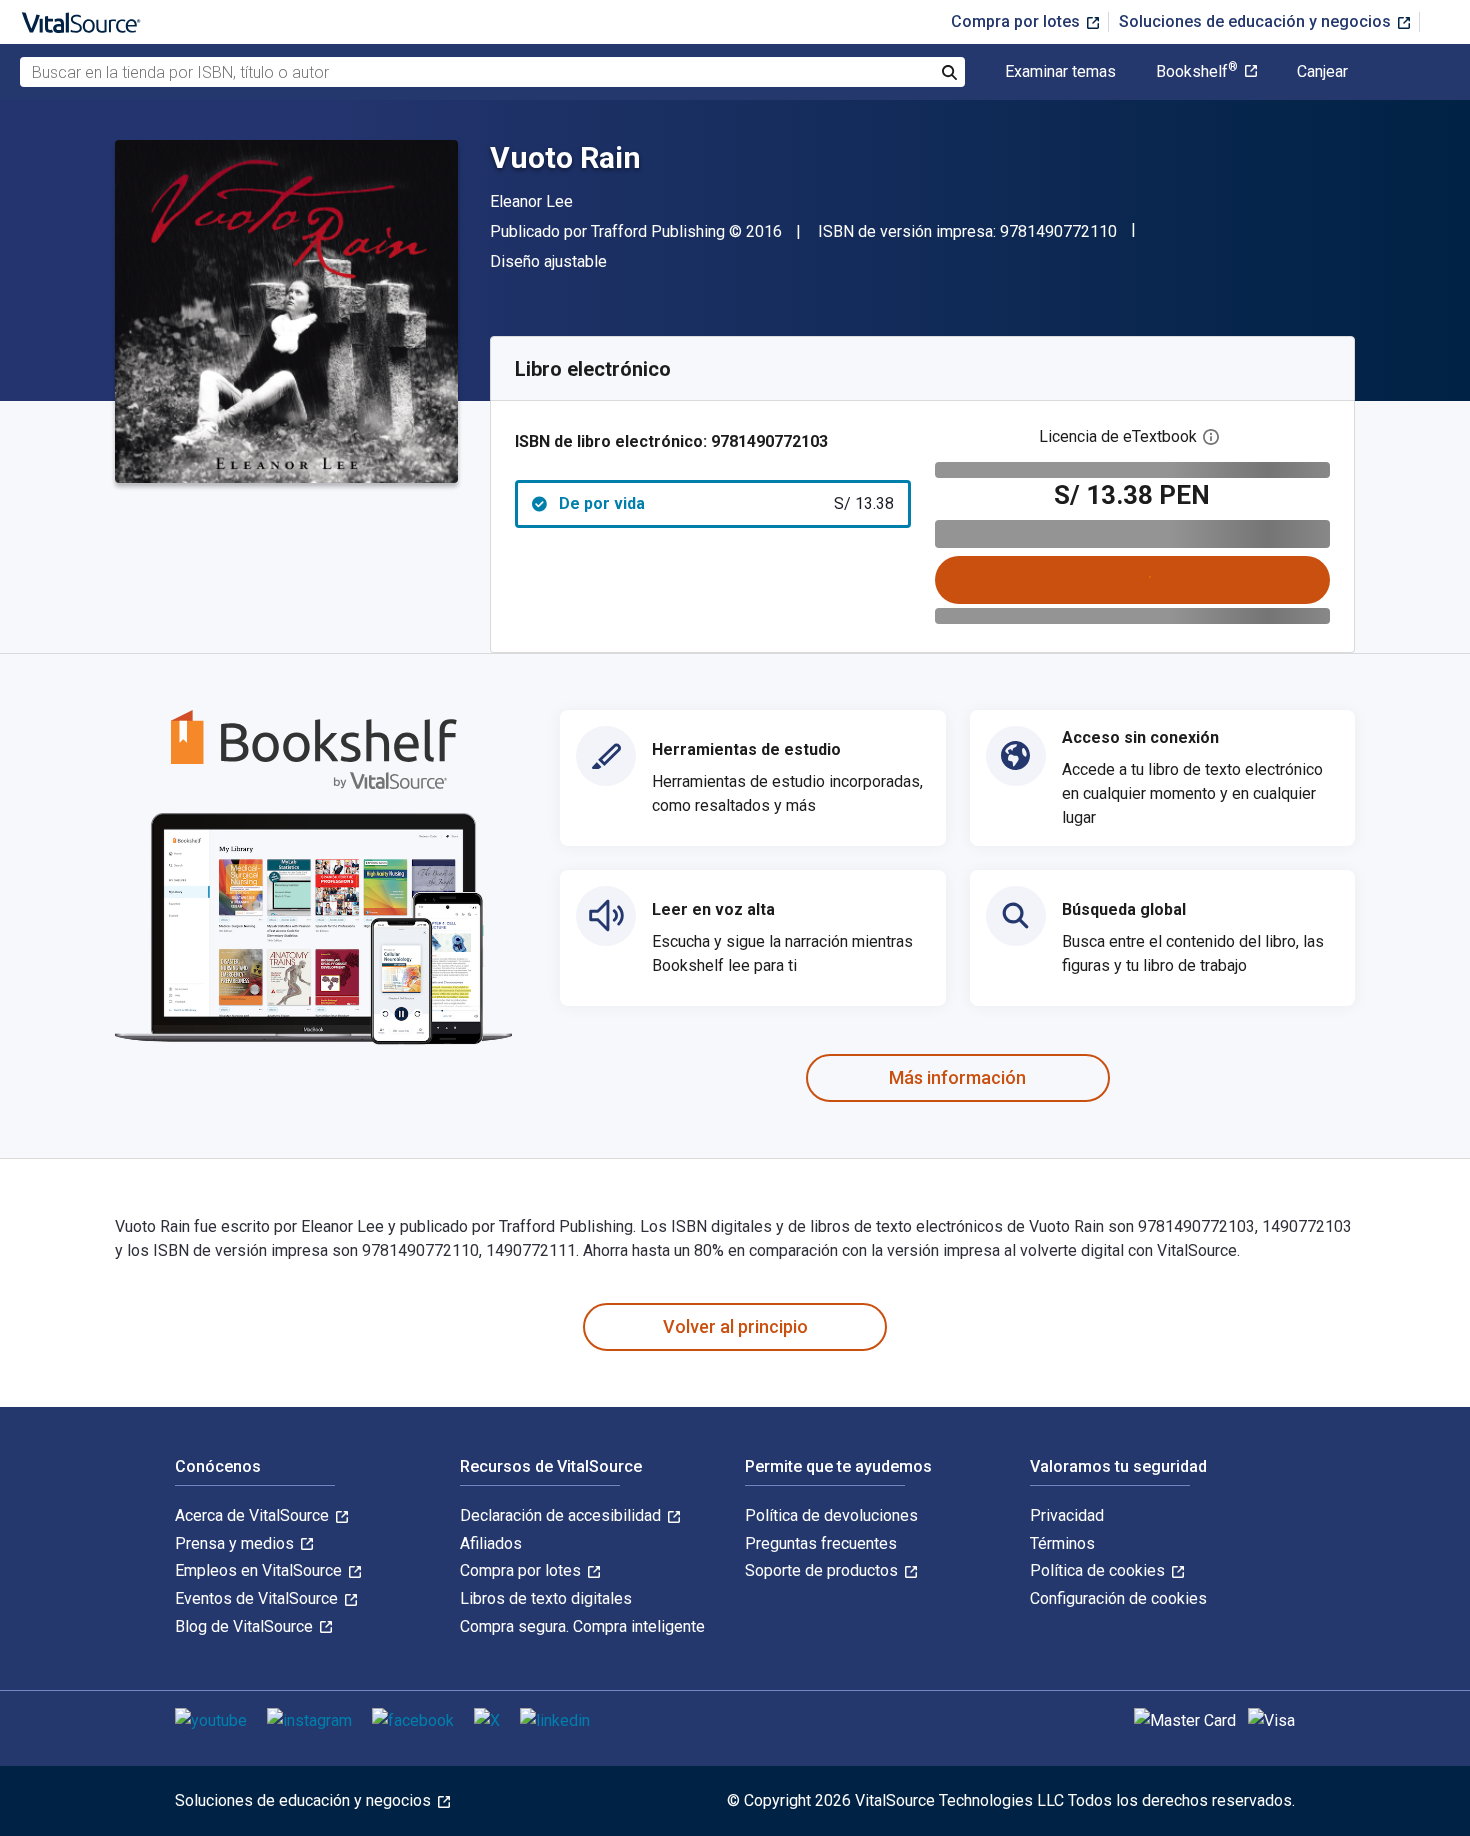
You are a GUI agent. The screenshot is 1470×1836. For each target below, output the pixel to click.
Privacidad (1067, 1515)
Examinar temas (1060, 72)
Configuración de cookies (1118, 1598)
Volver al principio (735, 1326)
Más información (957, 1077)
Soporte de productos (823, 1570)
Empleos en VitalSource (260, 1570)
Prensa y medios (236, 1543)
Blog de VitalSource (246, 1626)
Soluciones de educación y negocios (1257, 21)
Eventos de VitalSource (258, 1598)
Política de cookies (1099, 1570)
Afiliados (491, 1543)
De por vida (726, 503)
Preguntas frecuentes (821, 1543)
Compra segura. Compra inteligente (582, 1626)
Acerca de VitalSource (254, 1515)
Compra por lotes (1017, 21)
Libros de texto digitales (546, 1598)
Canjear (1322, 72)
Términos (1062, 1543)
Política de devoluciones (831, 1515)
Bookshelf (1197, 72)
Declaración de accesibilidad (562, 1515)
